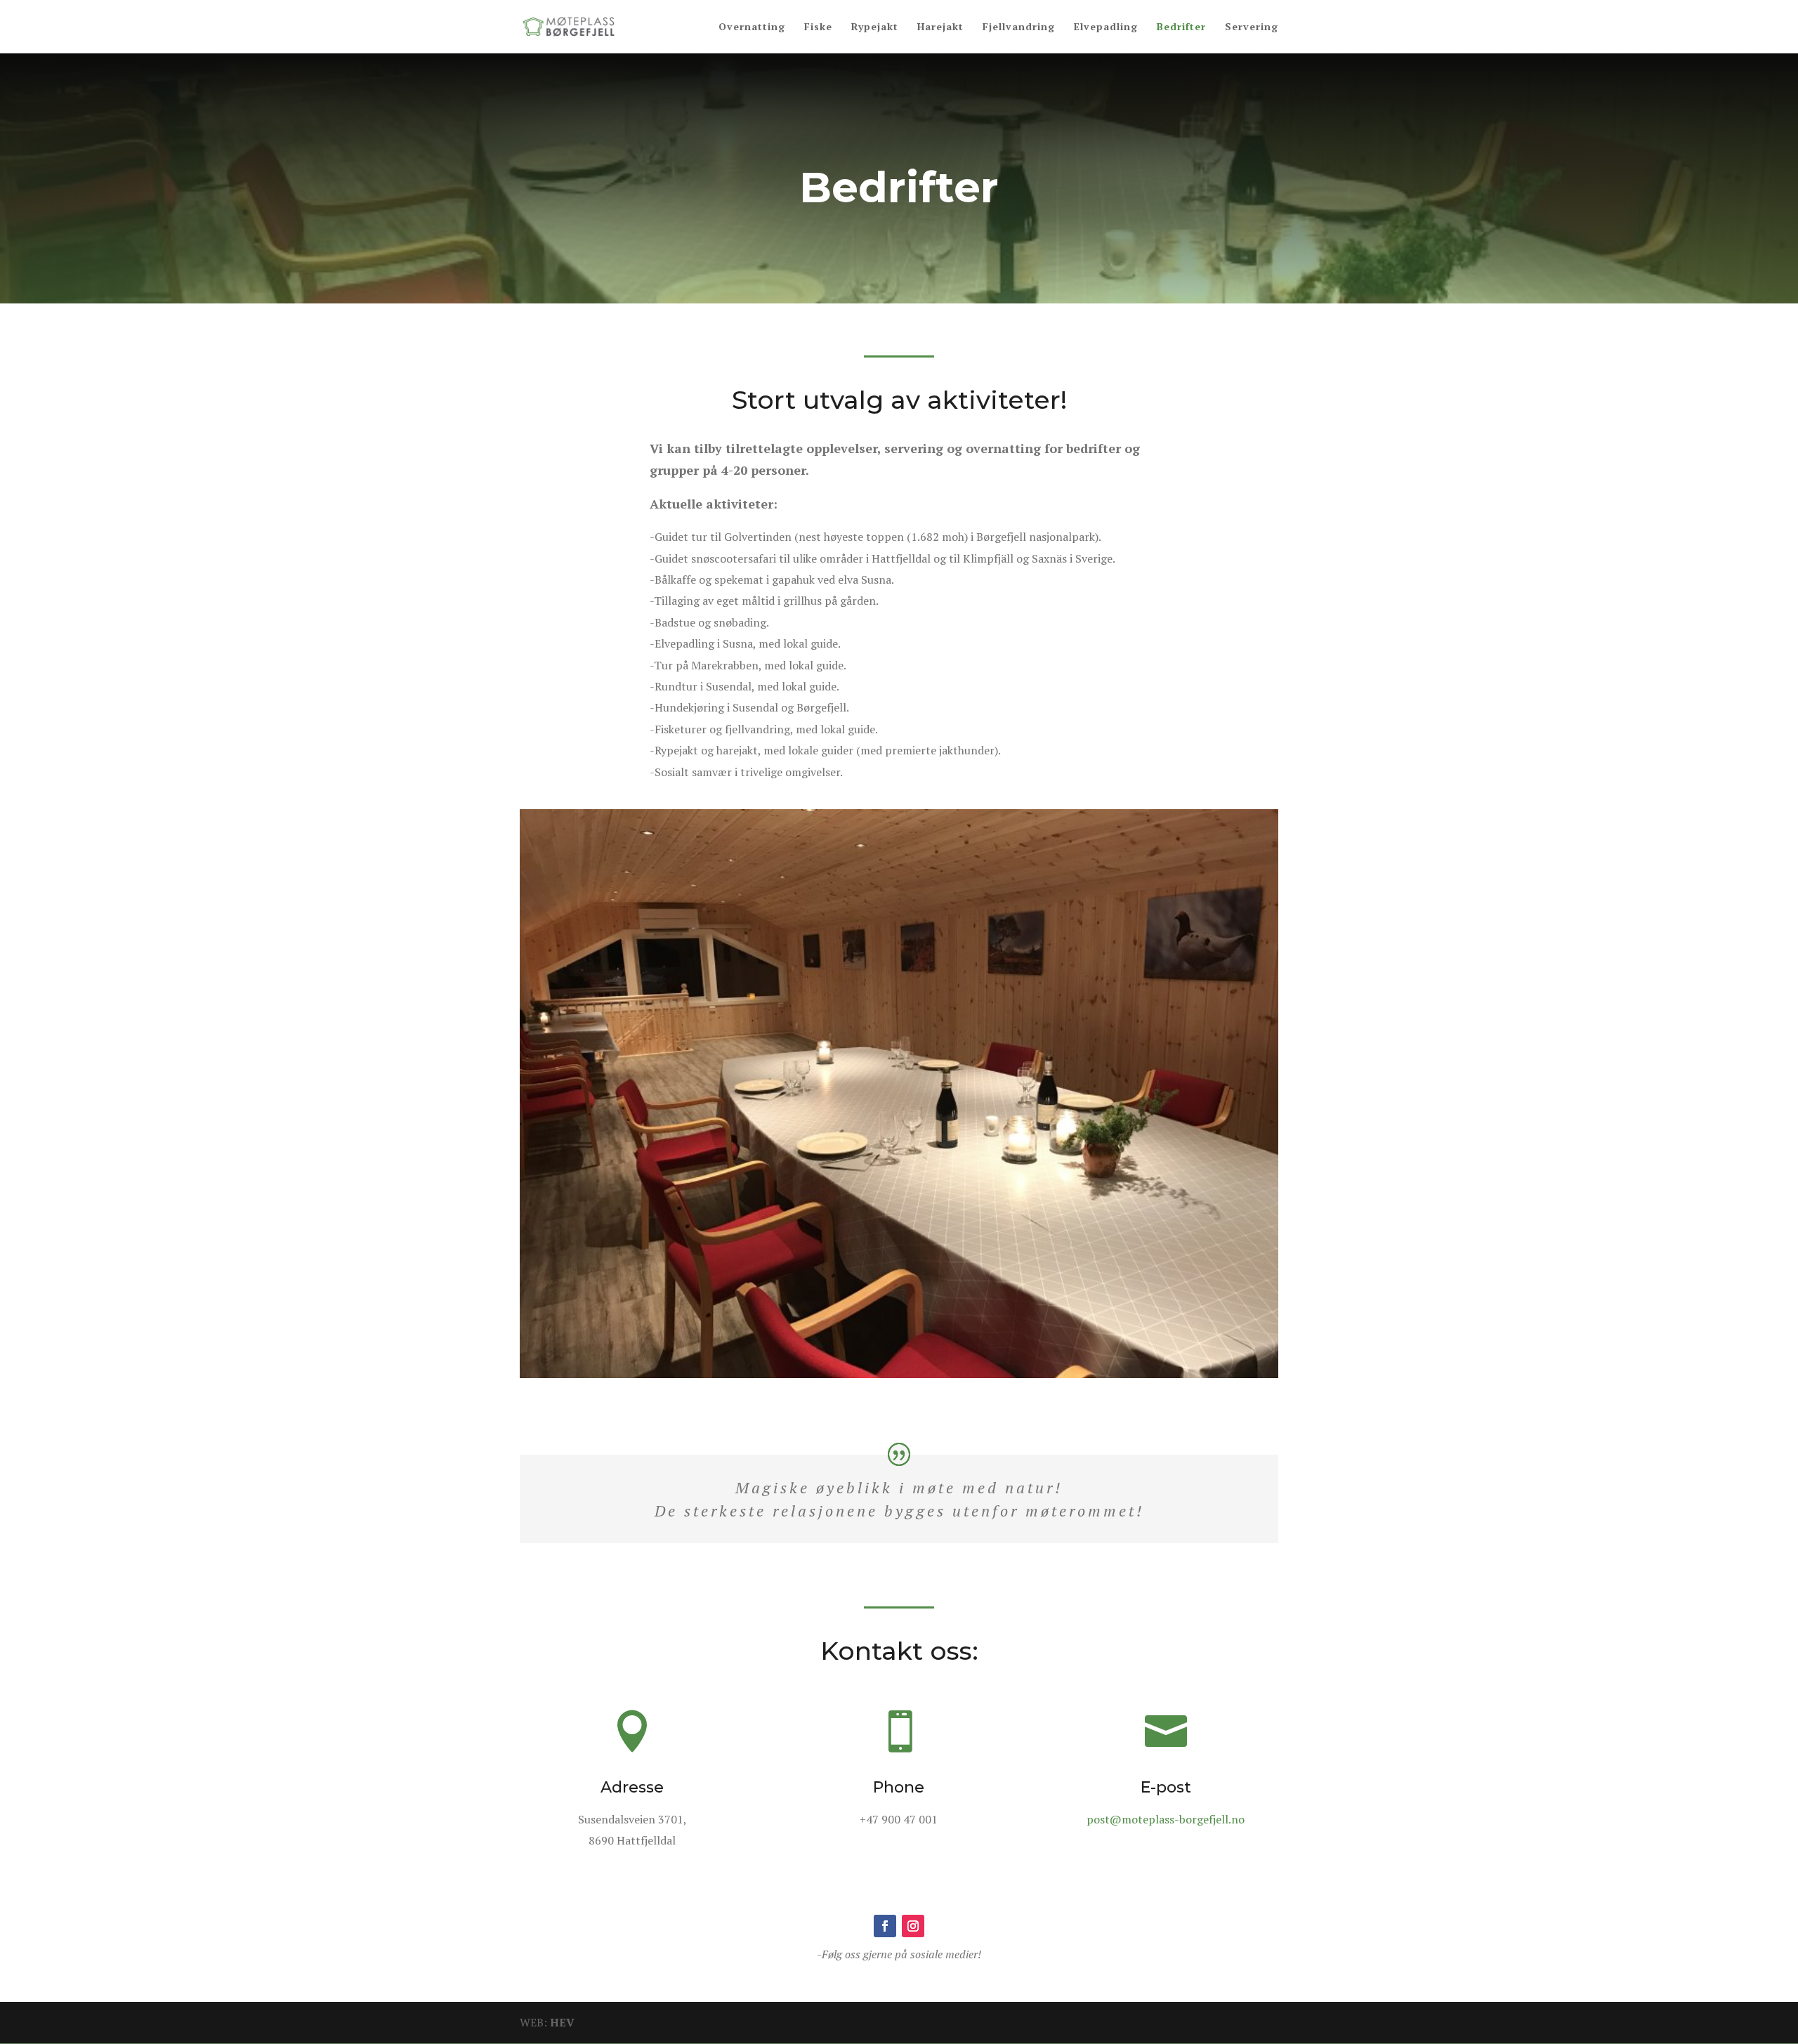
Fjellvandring (1019, 27)
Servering (1252, 27)
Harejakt (940, 27)
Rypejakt (875, 27)
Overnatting (752, 27)
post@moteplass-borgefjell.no (1166, 1819)
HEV (562, 2022)
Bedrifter (1181, 27)
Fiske (818, 27)
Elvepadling (1106, 27)
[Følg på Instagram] (913, 1926)
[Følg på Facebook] (885, 1926)
